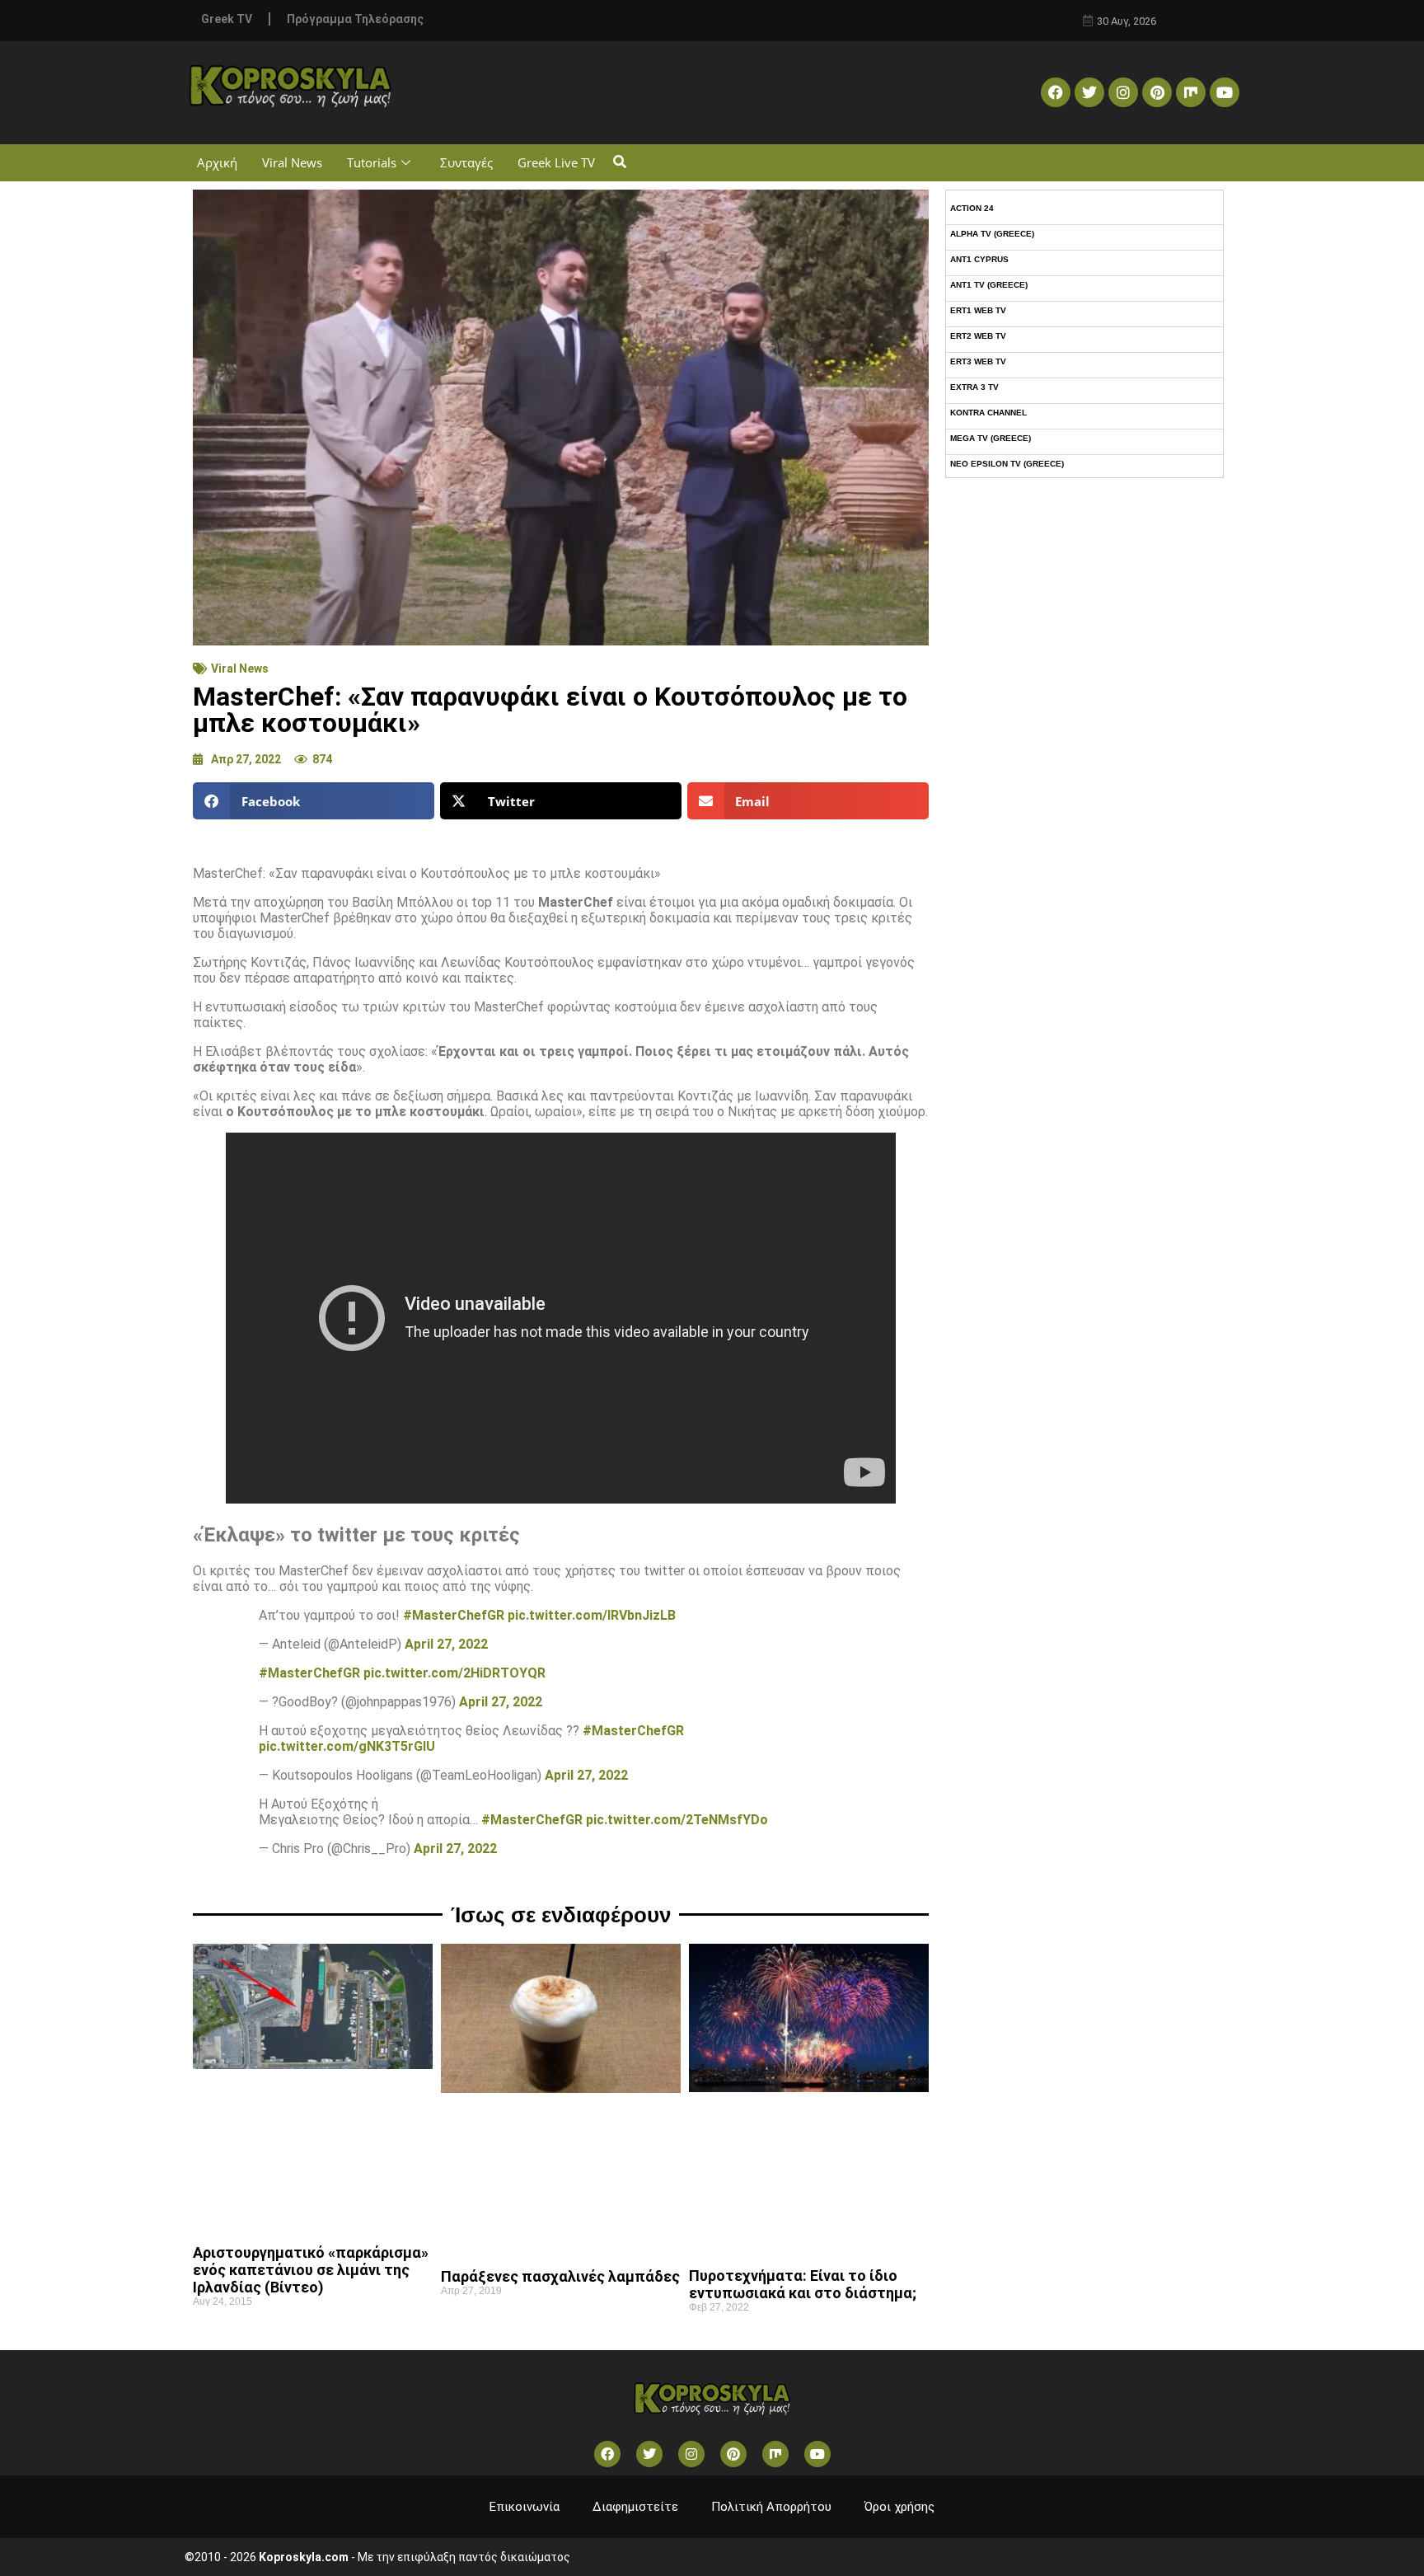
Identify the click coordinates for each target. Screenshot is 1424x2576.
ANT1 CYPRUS (979, 259)
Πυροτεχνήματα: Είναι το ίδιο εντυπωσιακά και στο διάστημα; (803, 2284)
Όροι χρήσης (899, 2507)
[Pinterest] (1157, 92)
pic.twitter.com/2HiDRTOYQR (454, 1673)
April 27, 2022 (446, 1644)
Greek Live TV (556, 162)
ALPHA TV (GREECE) (992, 234)
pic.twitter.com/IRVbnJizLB (592, 1615)
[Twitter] (1089, 92)
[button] (619, 163)
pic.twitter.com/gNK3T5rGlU (347, 1746)
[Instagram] (1123, 92)
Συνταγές (466, 162)
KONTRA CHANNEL (988, 413)
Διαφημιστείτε (635, 2507)
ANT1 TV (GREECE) (989, 285)
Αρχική (217, 162)
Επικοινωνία (525, 2507)
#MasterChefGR (454, 1615)
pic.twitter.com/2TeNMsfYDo (677, 1820)
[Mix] (1191, 92)
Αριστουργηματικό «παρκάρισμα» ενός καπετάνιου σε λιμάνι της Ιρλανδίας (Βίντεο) (311, 2270)
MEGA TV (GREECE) (991, 438)
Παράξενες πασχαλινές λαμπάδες (560, 2276)
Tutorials (372, 162)
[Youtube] (1225, 92)
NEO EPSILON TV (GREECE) (1007, 464)
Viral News (292, 162)
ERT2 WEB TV (978, 336)
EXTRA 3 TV (974, 387)
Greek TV (227, 19)
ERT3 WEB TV (978, 361)
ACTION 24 (972, 208)
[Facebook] (1056, 92)
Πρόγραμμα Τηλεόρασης (355, 19)
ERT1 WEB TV (978, 310)
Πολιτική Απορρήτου (771, 2507)
